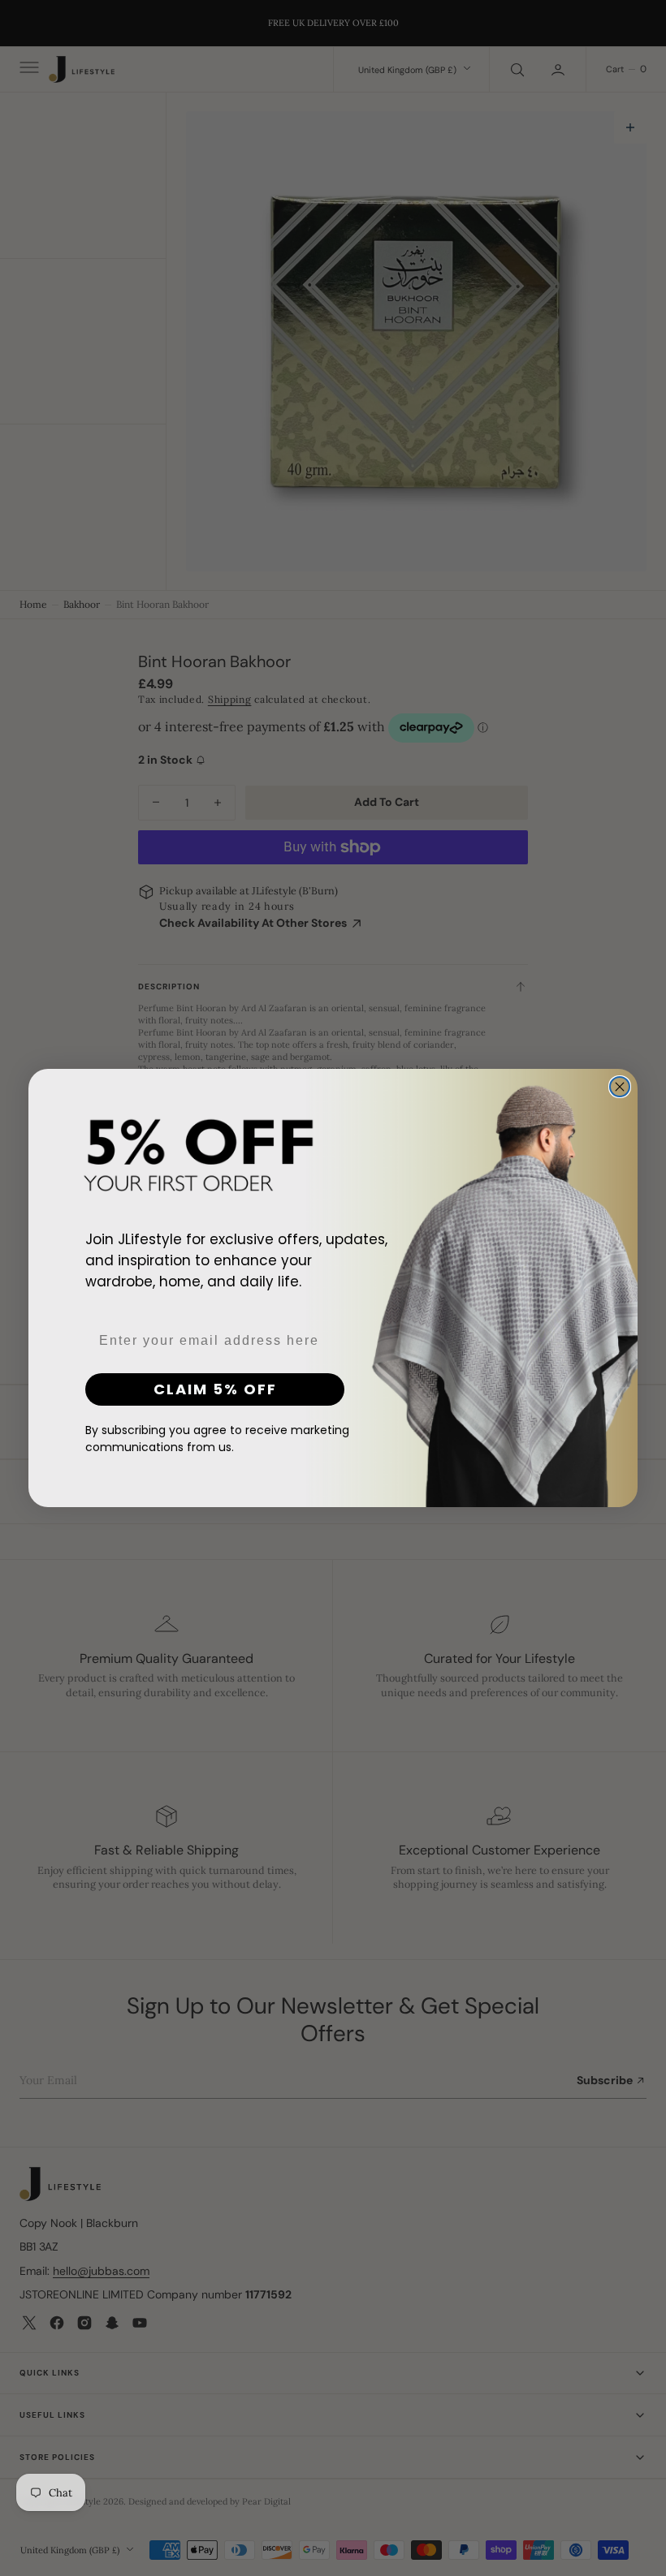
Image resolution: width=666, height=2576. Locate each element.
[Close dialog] (620, 1087)
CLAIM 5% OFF (215, 1389)
